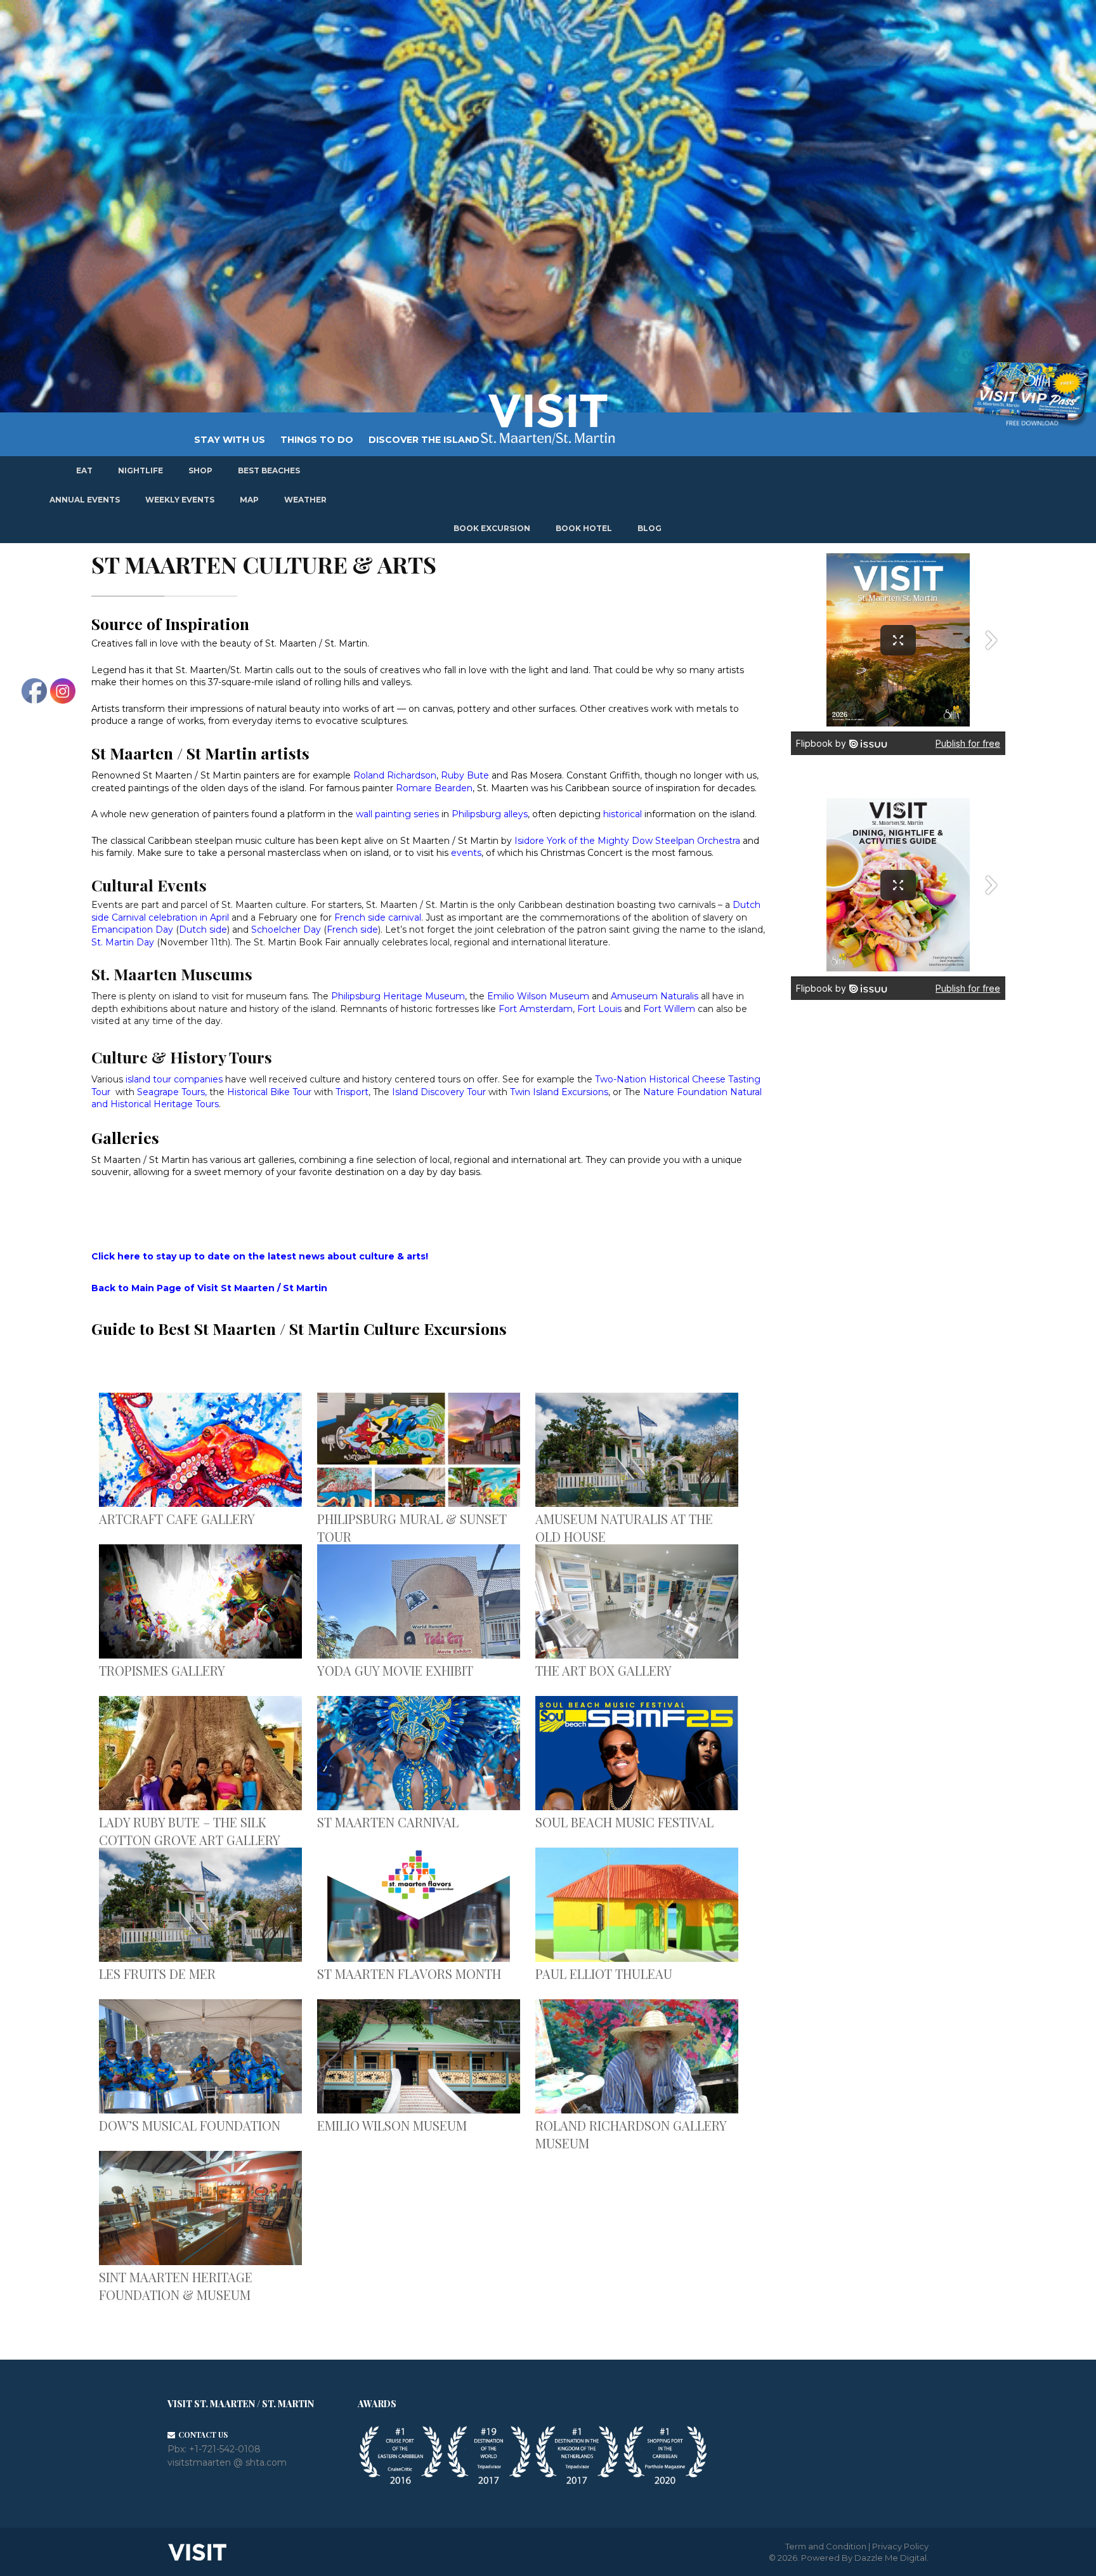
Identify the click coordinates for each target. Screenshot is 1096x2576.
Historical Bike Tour (269, 1092)
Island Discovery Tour (439, 1092)
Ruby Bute (465, 775)
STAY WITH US (230, 440)
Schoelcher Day (287, 930)
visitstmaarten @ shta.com (227, 2462)
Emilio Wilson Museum (538, 996)
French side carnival (378, 917)
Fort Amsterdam (536, 1009)
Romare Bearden (434, 788)
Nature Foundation (685, 1092)
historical (624, 814)
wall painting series (397, 814)
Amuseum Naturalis (655, 996)
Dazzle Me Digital (891, 2558)
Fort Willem (669, 1009)
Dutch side (203, 930)
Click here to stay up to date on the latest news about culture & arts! (260, 1256)
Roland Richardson (395, 775)
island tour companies (174, 1079)
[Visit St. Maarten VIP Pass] (1031, 395)
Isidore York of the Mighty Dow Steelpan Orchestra (627, 841)
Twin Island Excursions (559, 1092)
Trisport (352, 1092)
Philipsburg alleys (490, 814)
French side (352, 930)
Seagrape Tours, (173, 1092)
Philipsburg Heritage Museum (398, 996)
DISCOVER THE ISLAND (424, 440)
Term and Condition (826, 2546)
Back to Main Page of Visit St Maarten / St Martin (209, 1288)
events (465, 853)
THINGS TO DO (317, 440)
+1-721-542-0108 (225, 2449)
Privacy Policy (900, 2546)
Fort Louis (599, 1009)
